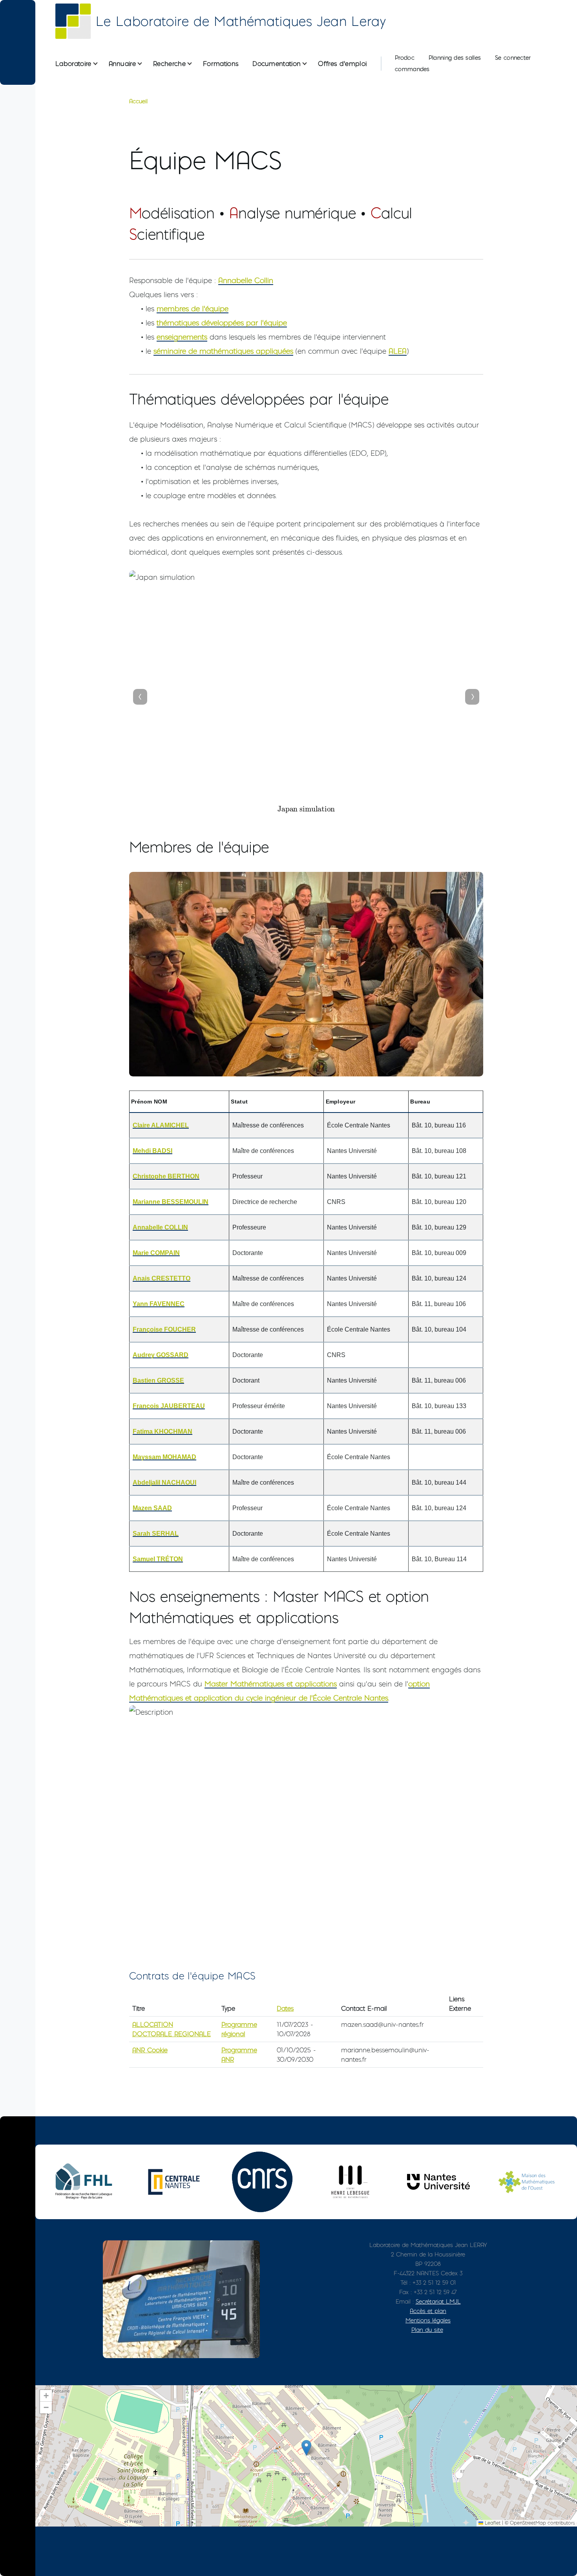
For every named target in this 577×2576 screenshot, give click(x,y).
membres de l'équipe (193, 309)
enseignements (182, 337)
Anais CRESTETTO (162, 1278)
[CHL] (350, 2182)
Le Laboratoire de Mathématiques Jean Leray (241, 21)
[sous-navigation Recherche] (194, 64)
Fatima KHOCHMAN (163, 1431)
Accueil (138, 101)
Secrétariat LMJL (438, 2301)
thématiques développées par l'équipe (222, 323)
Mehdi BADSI (152, 1151)
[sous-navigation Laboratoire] (100, 64)
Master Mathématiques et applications (271, 1684)
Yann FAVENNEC (159, 1304)
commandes (412, 69)
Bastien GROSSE (158, 1380)
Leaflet (492, 2523)
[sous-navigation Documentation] (309, 64)
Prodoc (405, 58)
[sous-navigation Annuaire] (144, 64)
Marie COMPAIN (156, 1253)
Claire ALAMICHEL (161, 1125)
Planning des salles (455, 58)
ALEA (398, 351)
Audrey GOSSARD (161, 1355)
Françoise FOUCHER (164, 1329)
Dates (285, 2008)
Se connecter (513, 58)
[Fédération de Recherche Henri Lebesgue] (86, 2182)
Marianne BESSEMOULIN (171, 1202)
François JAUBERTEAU (169, 1406)
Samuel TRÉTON (158, 1559)
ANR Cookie (150, 2050)
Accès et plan (428, 2311)
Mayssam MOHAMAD (164, 1457)
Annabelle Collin (246, 280)
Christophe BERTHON (166, 1176)
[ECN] (174, 2182)
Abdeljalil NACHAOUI (164, 1483)
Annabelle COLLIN (160, 1227)
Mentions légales (428, 2320)
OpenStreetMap (528, 2523)
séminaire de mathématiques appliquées (223, 351)
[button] (306, 2448)
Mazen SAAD (152, 1508)
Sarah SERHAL (156, 1534)
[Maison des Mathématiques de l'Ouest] (527, 2182)
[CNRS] (262, 2182)
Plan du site (427, 2330)
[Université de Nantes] (438, 2182)
